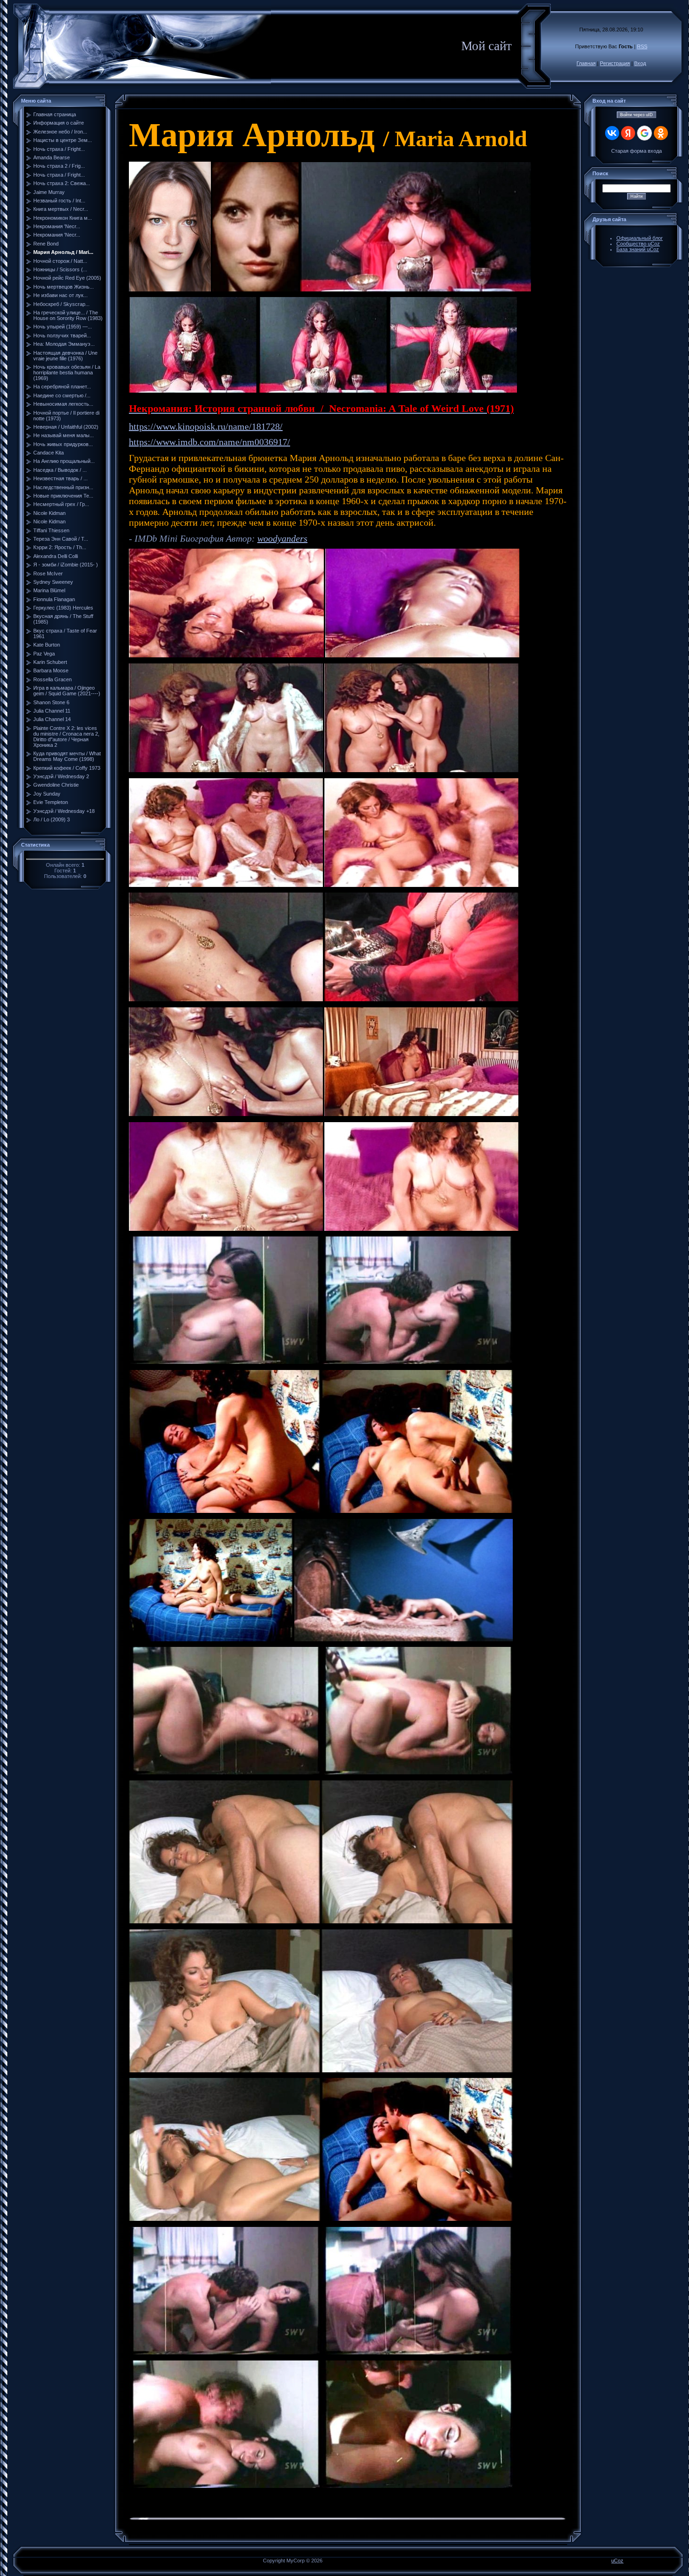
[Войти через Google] (644, 133)
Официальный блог (640, 238)
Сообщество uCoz (638, 244)
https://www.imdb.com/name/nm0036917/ (210, 442)
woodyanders (282, 538)
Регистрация (615, 63)
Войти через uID (637, 115)
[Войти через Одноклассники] (661, 133)
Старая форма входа (637, 151)
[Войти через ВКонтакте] (612, 133)
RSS (642, 46)
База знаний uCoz (638, 249)
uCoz (617, 2561)
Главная (586, 63)
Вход (640, 63)
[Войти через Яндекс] (628, 133)
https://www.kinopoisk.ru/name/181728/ (206, 426)
